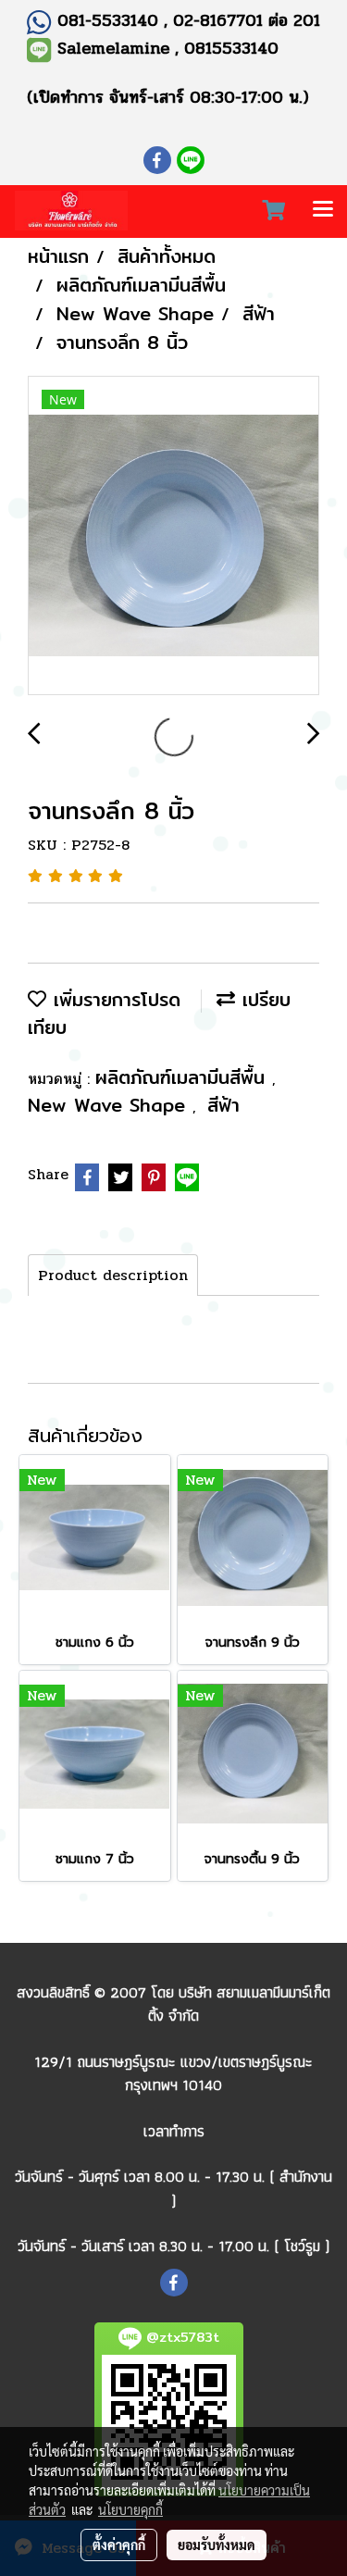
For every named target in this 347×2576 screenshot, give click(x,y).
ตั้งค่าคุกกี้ (119, 2545)
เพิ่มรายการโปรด (113, 999)
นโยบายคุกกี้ (130, 2509)
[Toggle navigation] (323, 211)
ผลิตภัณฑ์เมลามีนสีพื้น (184, 1077)
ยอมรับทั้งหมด (217, 2545)
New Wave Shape (110, 1105)
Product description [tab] (113, 1275)
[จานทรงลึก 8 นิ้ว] (173, 536)
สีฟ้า (223, 1105)
